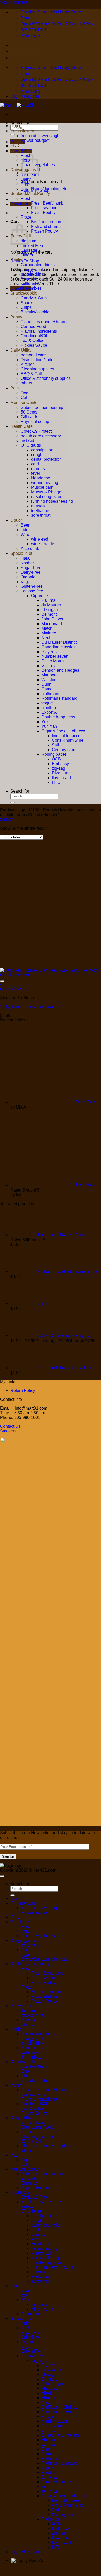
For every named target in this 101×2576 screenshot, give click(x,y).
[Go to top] (2, 1876)
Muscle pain (42, 487)
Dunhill (48, 684)
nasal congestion (47, 497)
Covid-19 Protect (36, 431)
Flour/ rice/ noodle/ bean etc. (47, 322)
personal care (33, 355)
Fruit (15, 145)
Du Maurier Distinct (59, 642)
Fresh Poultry (43, 212)
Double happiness (58, 717)
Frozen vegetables (38, 1936)
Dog (25, 393)
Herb (25, 1931)
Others (27, 255)
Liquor (16, 520)
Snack (27, 303)
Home (16, 126)
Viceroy (48, 666)
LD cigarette (53, 610)
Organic (28, 577)
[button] (7, 819)
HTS (56, 782)
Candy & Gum (34, 298)
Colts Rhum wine (68, 740)
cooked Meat (33, 246)
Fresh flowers (23, 131)
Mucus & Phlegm (47, 492)
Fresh (26, 198)
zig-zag (59, 768)
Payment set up (35, 421)
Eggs (26, 184)
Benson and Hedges (60, 670)
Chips (26, 307)
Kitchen (28, 364)
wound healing (45, 483)
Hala (25, 558)
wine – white (43, 544)
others (26, 383)
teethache (40, 511)
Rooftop (49, 708)
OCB (56, 759)
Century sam (63, 750)
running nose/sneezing (52, 501)
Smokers (8, 1431)
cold (35, 464)
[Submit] (12, 134)
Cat (24, 398)
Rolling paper (54, 754)
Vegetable (20, 150)
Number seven (55, 656)
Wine (26, 534)
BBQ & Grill (31, 374)
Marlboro (50, 675)
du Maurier (51, 605)
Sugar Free (31, 568)
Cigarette (39, 596)
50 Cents (29, 412)
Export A (49, 712)
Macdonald (52, 624)
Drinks (16, 260)
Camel (48, 689)
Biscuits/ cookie (35, 312)
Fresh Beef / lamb (47, 203)
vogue (47, 703)
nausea (38, 506)
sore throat (41, 515)
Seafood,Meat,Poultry (30, 194)
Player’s (49, 652)
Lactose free (32, 591)
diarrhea (39, 469)
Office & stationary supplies (46, 378)
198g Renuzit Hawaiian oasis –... (30, 1007)
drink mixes (31, 288)
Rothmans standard (59, 698)
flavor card (61, 778)
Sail (55, 745)
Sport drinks (32, 279)
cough (37, 455)
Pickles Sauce (34, 345)
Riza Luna (61, 773)
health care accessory (41, 436)
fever (36, 473)
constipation (42, 450)
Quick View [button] (10, 989)
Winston (49, 680)
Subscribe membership (42, 407)
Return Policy (23, 1391)
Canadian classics (58, 647)
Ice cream (30, 175)
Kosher (27, 563)
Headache (41, 478)
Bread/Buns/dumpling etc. (44, 189)
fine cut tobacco (66, 736)
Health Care (21, 426)
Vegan (27, 582)
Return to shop (25, 261)
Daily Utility (21, 350)
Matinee (49, 633)
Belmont (49, 614)
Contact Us (10, 1426)
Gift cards (29, 417)
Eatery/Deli (21, 2006)
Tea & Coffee (33, 341)
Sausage (29, 250)
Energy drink (32, 269)
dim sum (28, 2010)
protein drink (32, 274)
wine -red (40, 539)
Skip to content (14, 2)
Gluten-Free (32, 586)
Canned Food (33, 327)
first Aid (27, 441)
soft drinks (30, 283)
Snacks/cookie (24, 293)
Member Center (25, 402)
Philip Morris (53, 661)
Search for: (20, 123)
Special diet (21, 553)
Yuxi (45, 722)
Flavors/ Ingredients (39, 331)
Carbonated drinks (38, 265)
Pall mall (49, 600)
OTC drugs (31, 445)
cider (25, 530)
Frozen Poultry (45, 231)
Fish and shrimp (46, 226)
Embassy (60, 764)
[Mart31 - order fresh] (17, 105)
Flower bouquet (35, 140)
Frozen (27, 217)
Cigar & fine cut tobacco (63, 731)
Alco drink (30, 548)
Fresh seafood (44, 208)
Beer (25, 525)
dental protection (46, 459)
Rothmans (51, 694)
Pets (15, 388)
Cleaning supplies (37, 369)
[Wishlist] (2, 981)
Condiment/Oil (34, 336)
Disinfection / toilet (38, 360)
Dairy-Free (31, 572)
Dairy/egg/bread (25, 1940)
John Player (52, 619)
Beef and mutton (46, 222)
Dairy (26, 179)
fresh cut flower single (41, 136)
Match (47, 628)
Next (46, 638)
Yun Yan (49, 726)
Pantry (16, 317)
